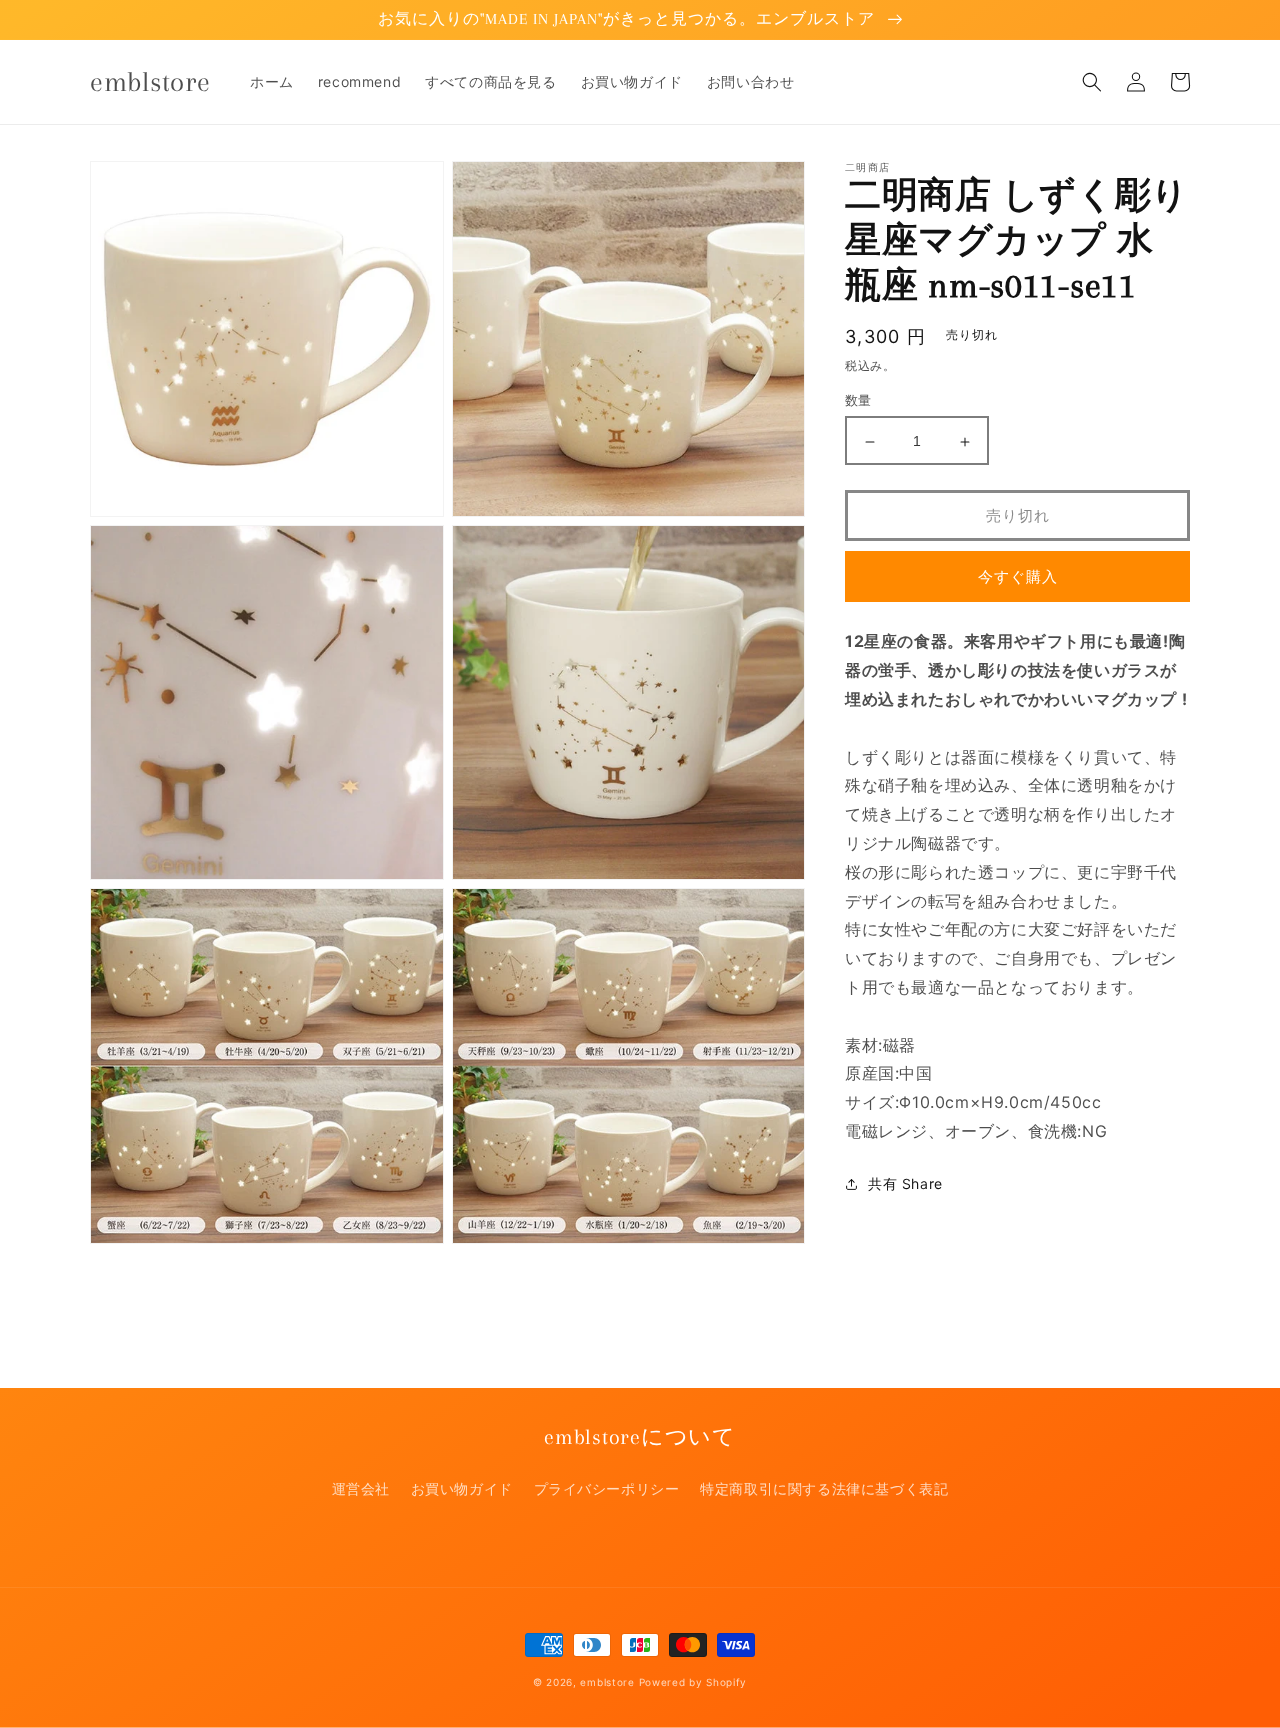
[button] (1092, 82)
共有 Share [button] (905, 1184)
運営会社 (361, 1488)
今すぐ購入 (1018, 577)
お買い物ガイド (462, 1488)
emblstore (607, 1682)
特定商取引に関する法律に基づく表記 (824, 1488)
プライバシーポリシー (607, 1488)
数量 (858, 401)
